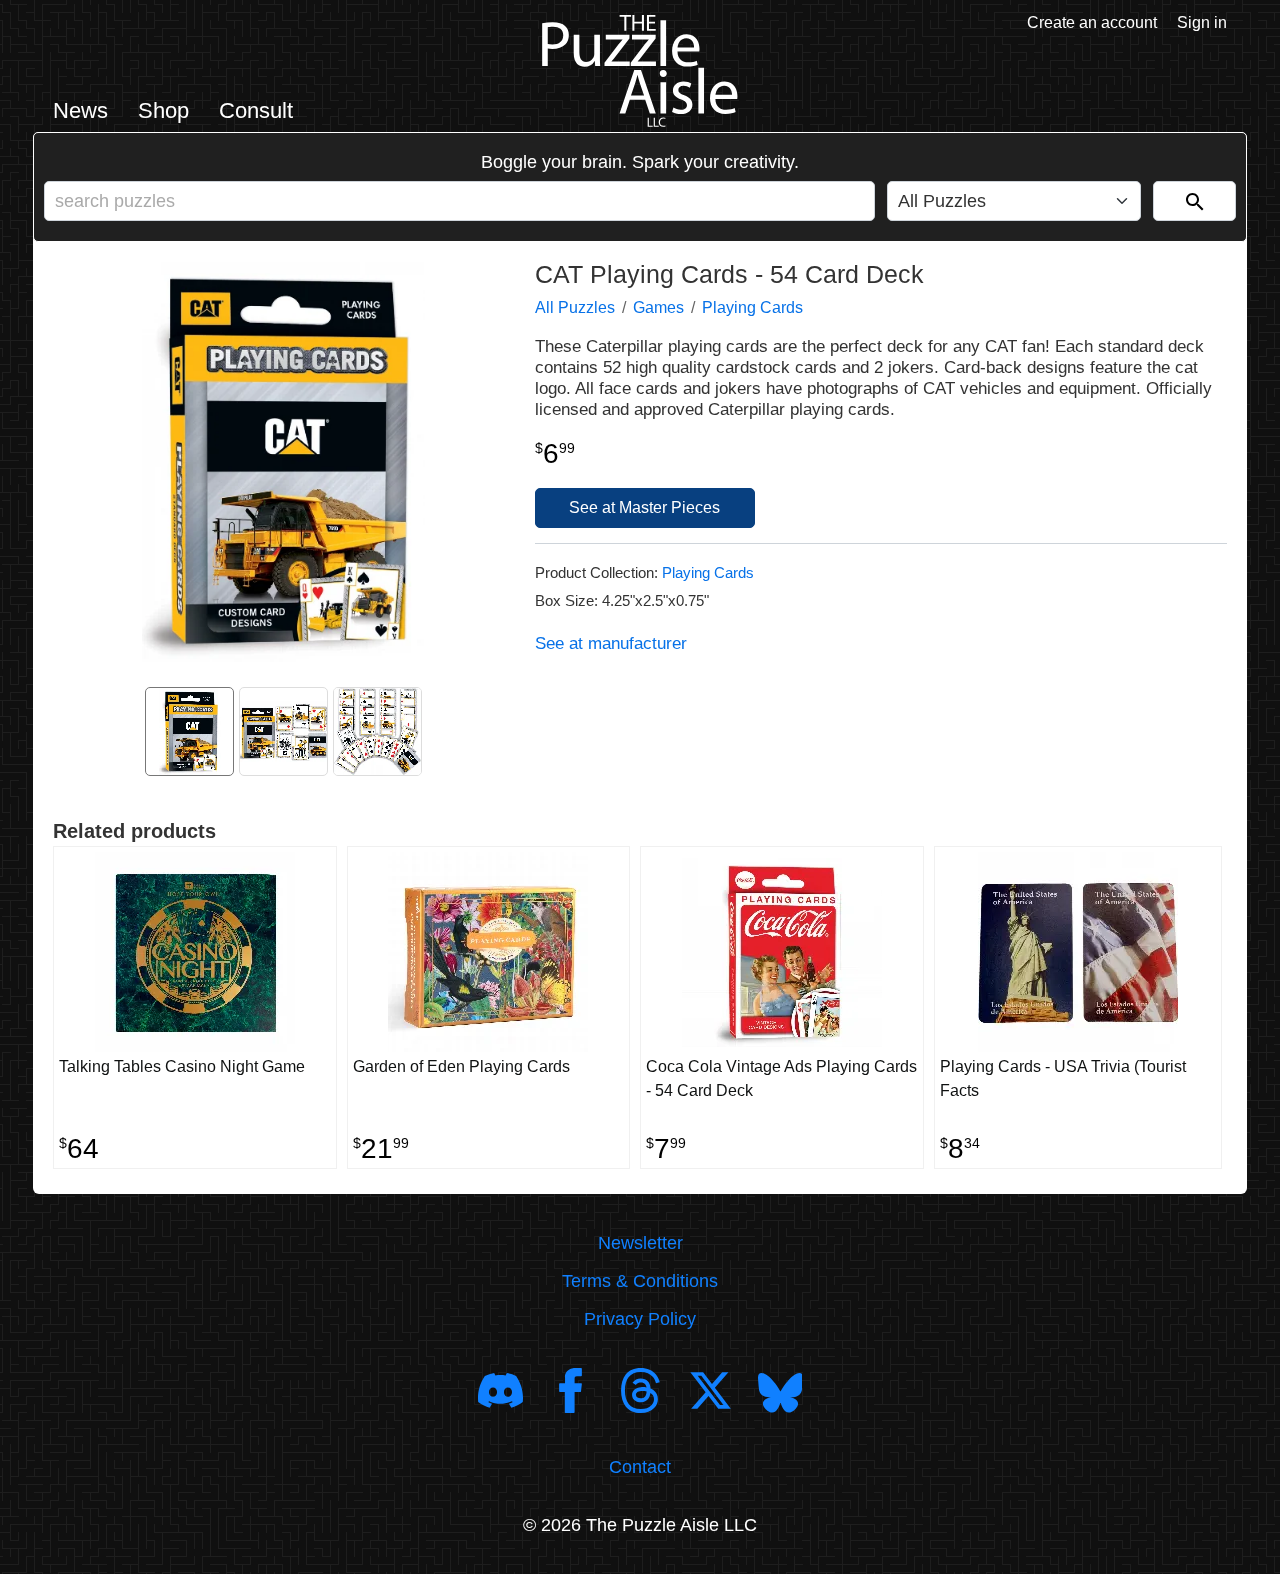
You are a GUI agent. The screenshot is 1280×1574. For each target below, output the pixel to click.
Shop (163, 110)
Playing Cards (752, 307)
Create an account (1092, 22)
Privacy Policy (640, 1319)
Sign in (1202, 22)
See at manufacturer (611, 643)
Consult (256, 110)
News (80, 110)
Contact (640, 1467)
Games (658, 307)
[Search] (1194, 201)
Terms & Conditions (640, 1281)
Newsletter (640, 1243)
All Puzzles (575, 307)
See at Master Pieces (644, 507)
